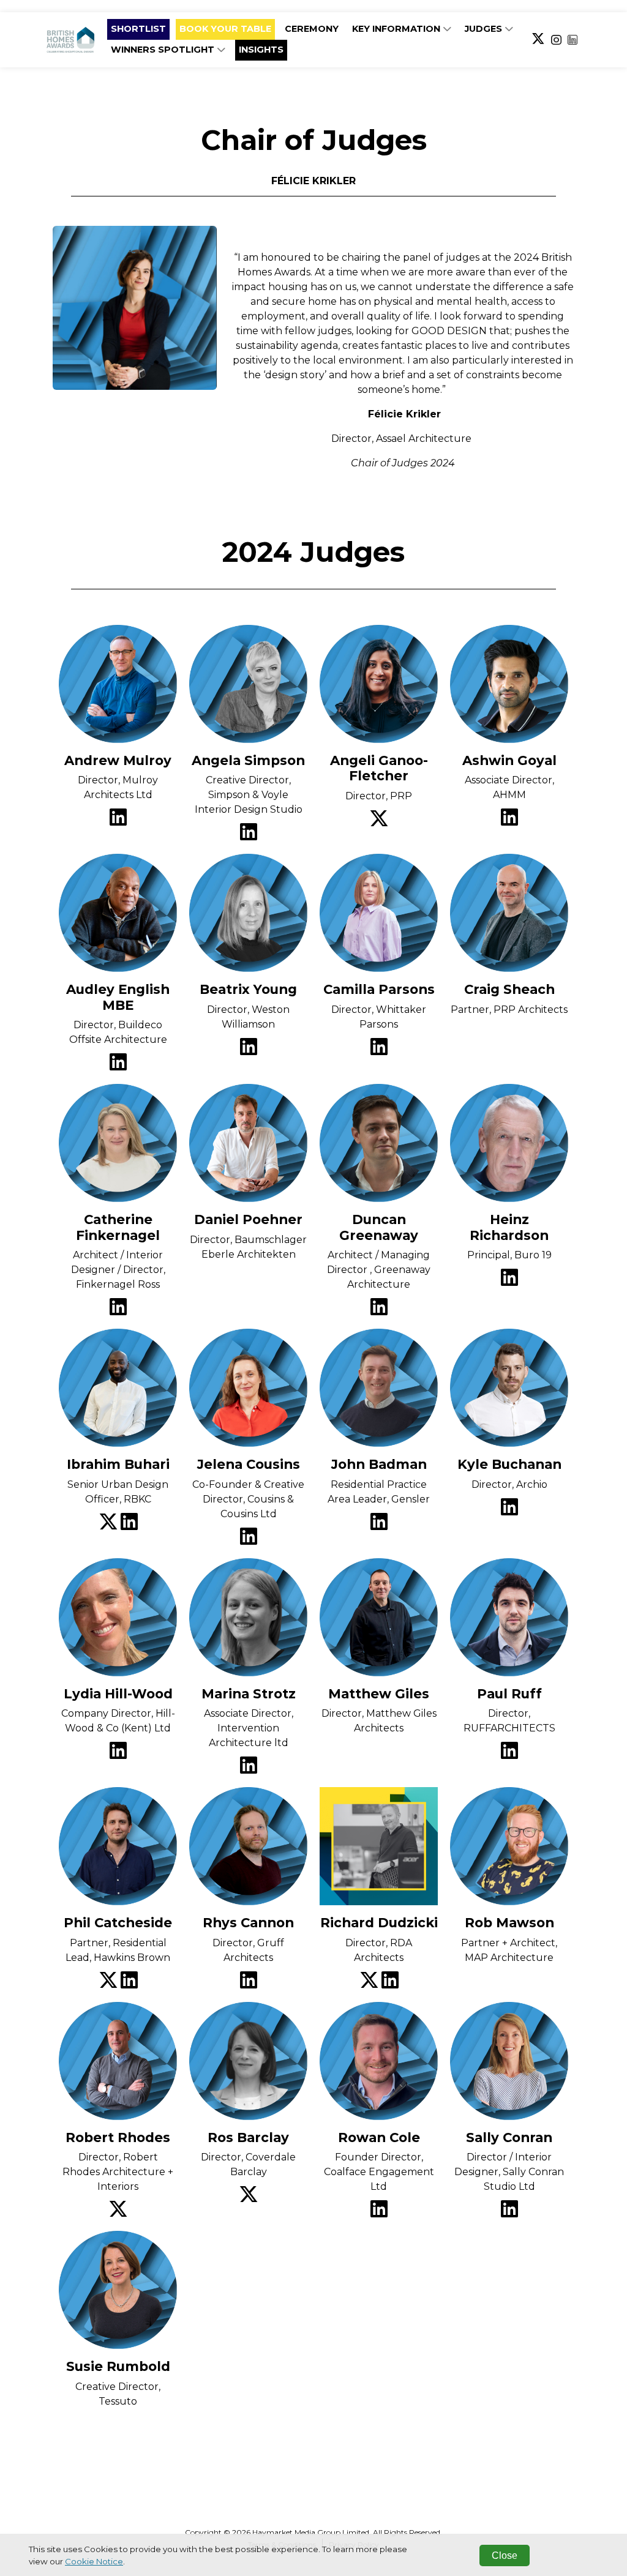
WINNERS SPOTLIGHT (164, 50)
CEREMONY (312, 29)
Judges (485, 29)
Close (505, 2555)
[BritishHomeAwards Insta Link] (556, 40)
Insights (261, 50)
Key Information (397, 29)
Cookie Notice (94, 2561)
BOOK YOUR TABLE (225, 29)
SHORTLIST (138, 29)
